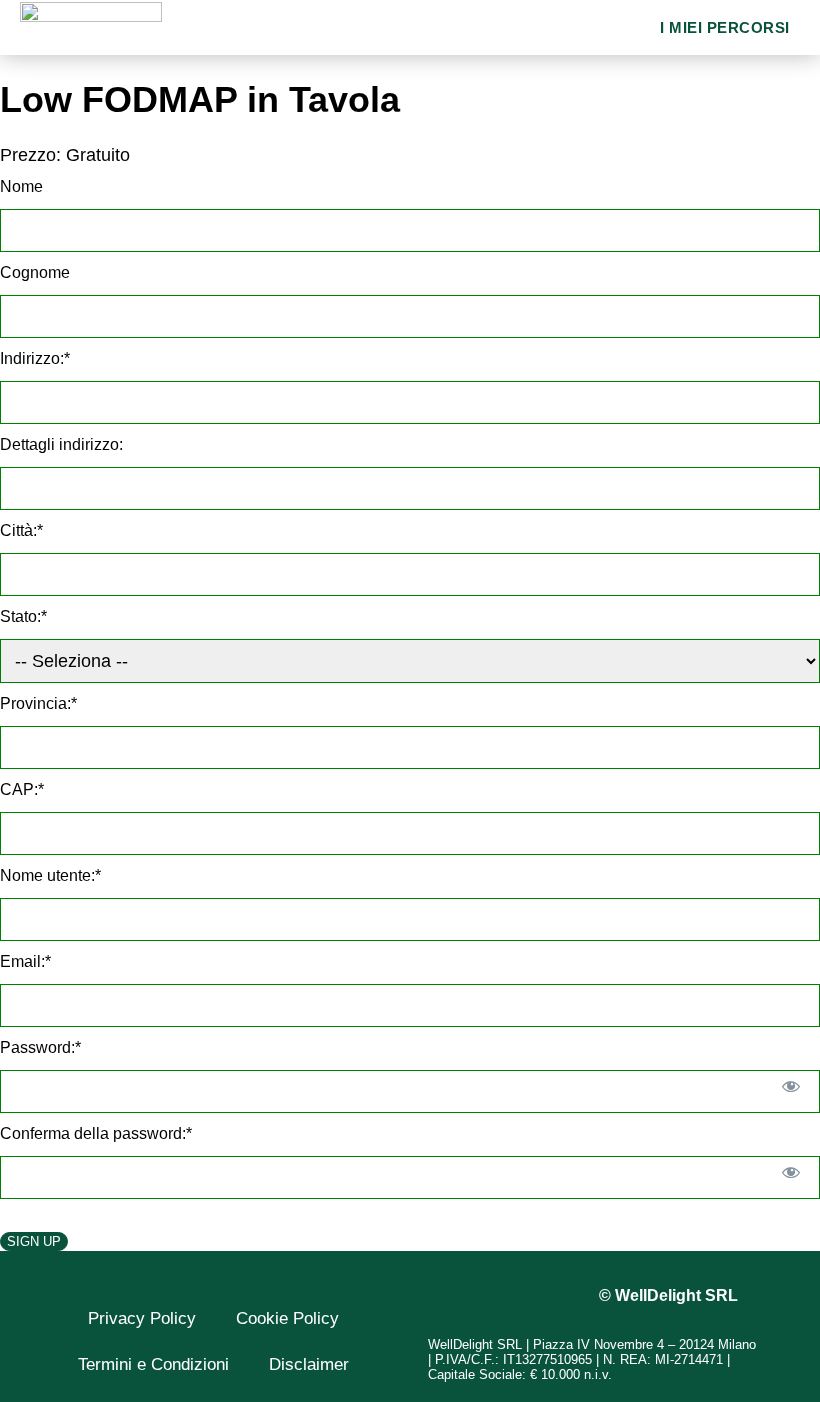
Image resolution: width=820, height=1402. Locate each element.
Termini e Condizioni (153, 1364)
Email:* (25, 961)
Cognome (35, 272)
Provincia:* (38, 703)
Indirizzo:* (35, 358)
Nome (21, 186)
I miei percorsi (725, 27)
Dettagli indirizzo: (61, 444)
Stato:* (23, 616)
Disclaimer (309, 1364)
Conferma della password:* (96, 1133)
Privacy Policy (142, 1318)
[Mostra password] (791, 1085)
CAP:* (22, 789)
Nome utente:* (50, 875)
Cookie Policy (287, 1318)
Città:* (21, 530)
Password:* (40, 1047)
